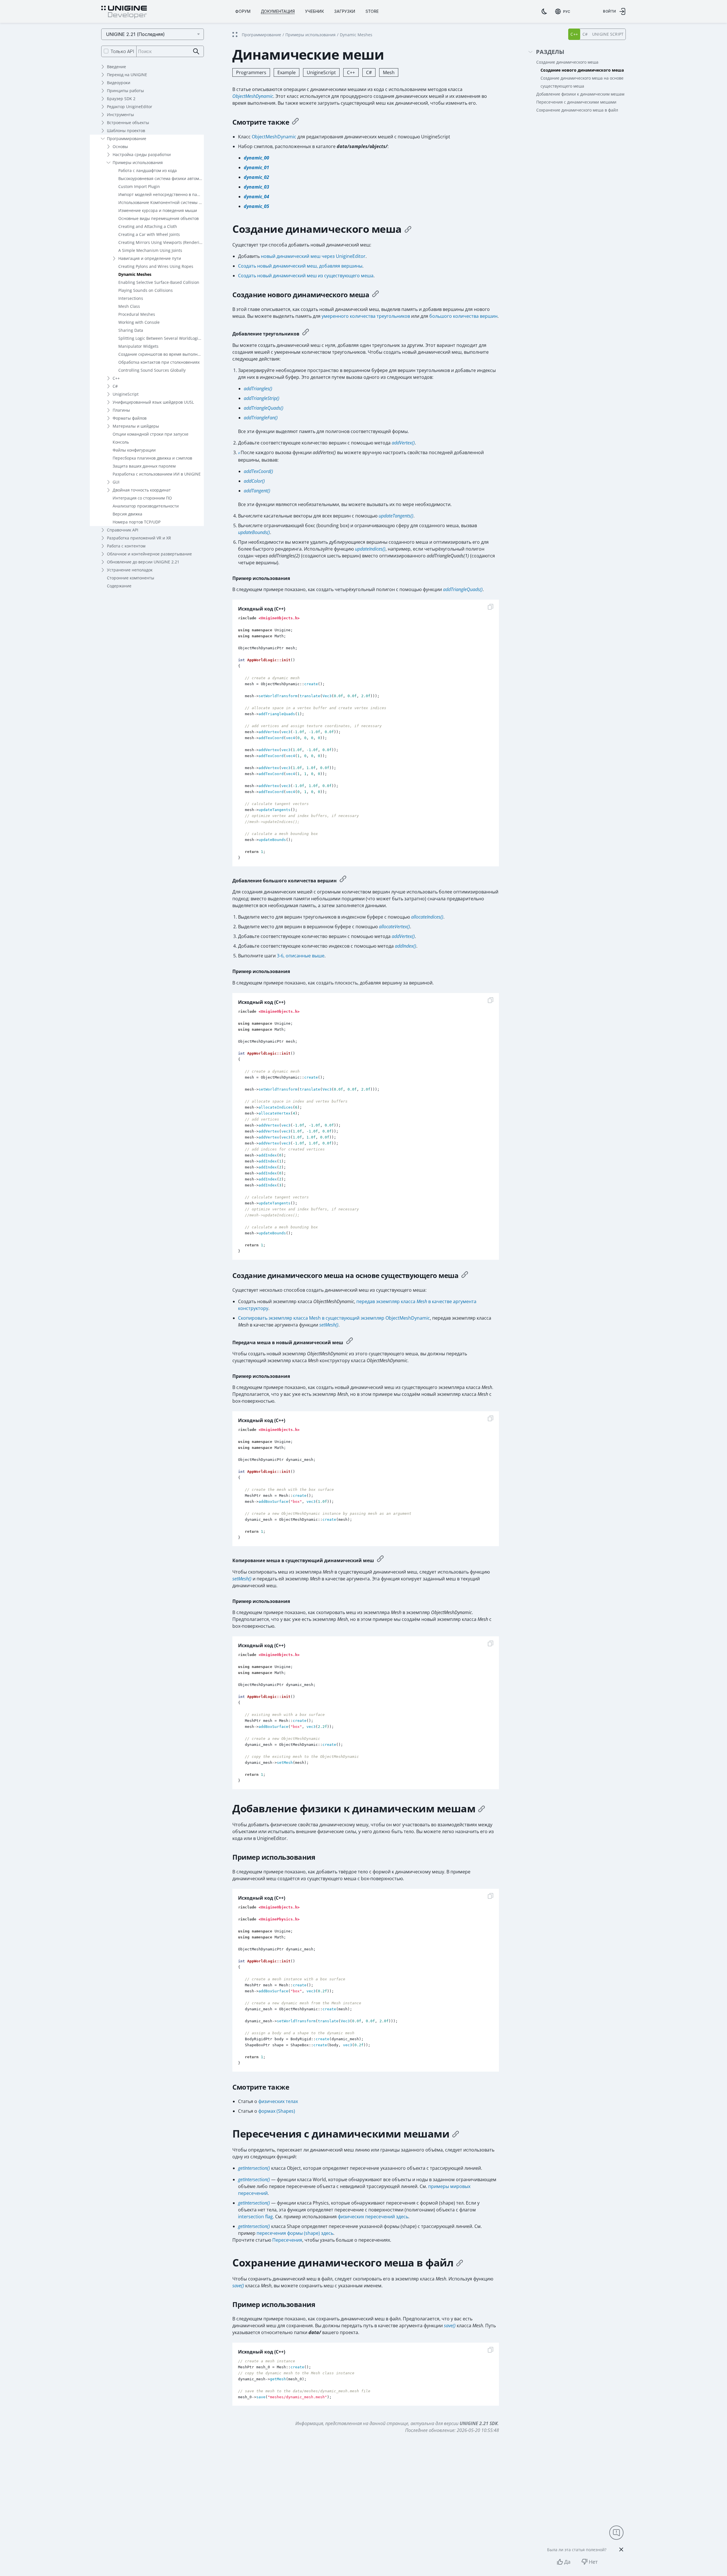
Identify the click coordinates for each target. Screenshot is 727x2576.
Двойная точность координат (142, 490)
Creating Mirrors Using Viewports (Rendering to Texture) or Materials (161, 242)
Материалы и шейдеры (136, 426)
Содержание (119, 586)
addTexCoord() (258, 471)
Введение (116, 67)
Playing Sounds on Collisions (146, 290)
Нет (593, 2562)
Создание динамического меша (567, 62)
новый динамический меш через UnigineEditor (313, 256)
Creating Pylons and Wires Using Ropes (156, 266)
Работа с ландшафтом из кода (148, 170)
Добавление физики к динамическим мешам (580, 94)
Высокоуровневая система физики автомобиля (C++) (161, 178)
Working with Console (139, 322)
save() (238, 2286)
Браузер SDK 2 (121, 99)
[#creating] (408, 229)
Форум (243, 11)
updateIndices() (370, 549)
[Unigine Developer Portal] (124, 12)
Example (287, 72)
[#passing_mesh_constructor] (350, 1341)
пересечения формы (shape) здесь (295, 2233)
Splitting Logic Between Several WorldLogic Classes (161, 338)
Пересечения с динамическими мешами (576, 102)
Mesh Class (129, 306)
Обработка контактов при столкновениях (159, 362)
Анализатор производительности (146, 506)
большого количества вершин (463, 316)
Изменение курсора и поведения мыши (158, 210)
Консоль (121, 442)
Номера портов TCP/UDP (137, 522)
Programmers (251, 72)
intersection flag (255, 2217)
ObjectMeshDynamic (253, 96)
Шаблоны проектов (126, 131)
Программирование (127, 138)
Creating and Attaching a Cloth (148, 226)
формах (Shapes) (277, 2111)
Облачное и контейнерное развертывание (149, 554)
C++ (116, 378)
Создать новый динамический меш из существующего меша (306, 276)
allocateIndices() (427, 917)
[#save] (460, 2263)
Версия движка (127, 514)
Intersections (131, 298)
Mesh (389, 72)
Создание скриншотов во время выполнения (161, 354)
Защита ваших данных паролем (144, 466)
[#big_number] (343, 880)
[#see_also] (295, 122)
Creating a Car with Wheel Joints (149, 234)
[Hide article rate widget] (621, 2549)
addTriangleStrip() (262, 398)
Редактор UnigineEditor (130, 107)
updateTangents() (396, 516)
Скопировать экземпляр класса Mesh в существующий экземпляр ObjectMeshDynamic (334, 1318)
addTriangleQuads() (264, 408)
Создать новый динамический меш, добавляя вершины (300, 266)
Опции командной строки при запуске (151, 434)
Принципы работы (125, 91)
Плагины (121, 410)
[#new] (375, 295)
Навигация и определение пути (150, 258)
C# (115, 386)
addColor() (254, 481)
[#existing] (465, 1275)
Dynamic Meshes (135, 274)
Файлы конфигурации (134, 450)
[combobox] (563, 11)
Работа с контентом (126, 546)
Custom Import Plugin (139, 186)
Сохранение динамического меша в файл (577, 110)
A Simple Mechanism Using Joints (150, 250)
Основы (120, 146)
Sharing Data (131, 330)
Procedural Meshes (137, 314)
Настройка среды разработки (142, 154)
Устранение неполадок (130, 570)
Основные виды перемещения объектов (159, 218)
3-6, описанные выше (301, 956)
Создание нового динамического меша (582, 70)
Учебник (314, 11)
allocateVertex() (394, 927)
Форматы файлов (130, 418)
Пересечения (287, 2240)
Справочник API (123, 530)
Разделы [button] (550, 52)
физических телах (278, 2101)
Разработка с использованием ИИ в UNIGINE (157, 474)
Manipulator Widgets (138, 346)
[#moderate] (306, 333)
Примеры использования (138, 162)
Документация (278, 11)
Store (372, 11)
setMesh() (329, 1325)
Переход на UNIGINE (127, 75)
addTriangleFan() (261, 418)
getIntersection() (254, 2168)
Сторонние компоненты (131, 578)
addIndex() (406, 946)
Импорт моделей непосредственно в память (161, 194)
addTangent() (257, 491)
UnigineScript (126, 394)
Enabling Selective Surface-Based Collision (159, 282)
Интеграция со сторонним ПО (142, 498)
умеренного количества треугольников (366, 316)
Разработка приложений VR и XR (139, 538)
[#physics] (482, 1809)
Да (567, 2562)
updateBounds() (254, 532)
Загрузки (345, 11)
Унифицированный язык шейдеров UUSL (153, 402)
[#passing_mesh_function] (380, 1559)
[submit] (196, 51)
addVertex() (403, 443)
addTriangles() (258, 389)
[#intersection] (456, 2134)
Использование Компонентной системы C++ (161, 202)
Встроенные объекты (128, 123)
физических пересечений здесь (373, 2217)
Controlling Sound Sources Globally (152, 370)
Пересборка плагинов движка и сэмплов (152, 458)
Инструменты (120, 115)
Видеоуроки (119, 83)
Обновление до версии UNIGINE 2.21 (143, 562)
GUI (116, 482)
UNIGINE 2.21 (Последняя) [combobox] (135, 34)
